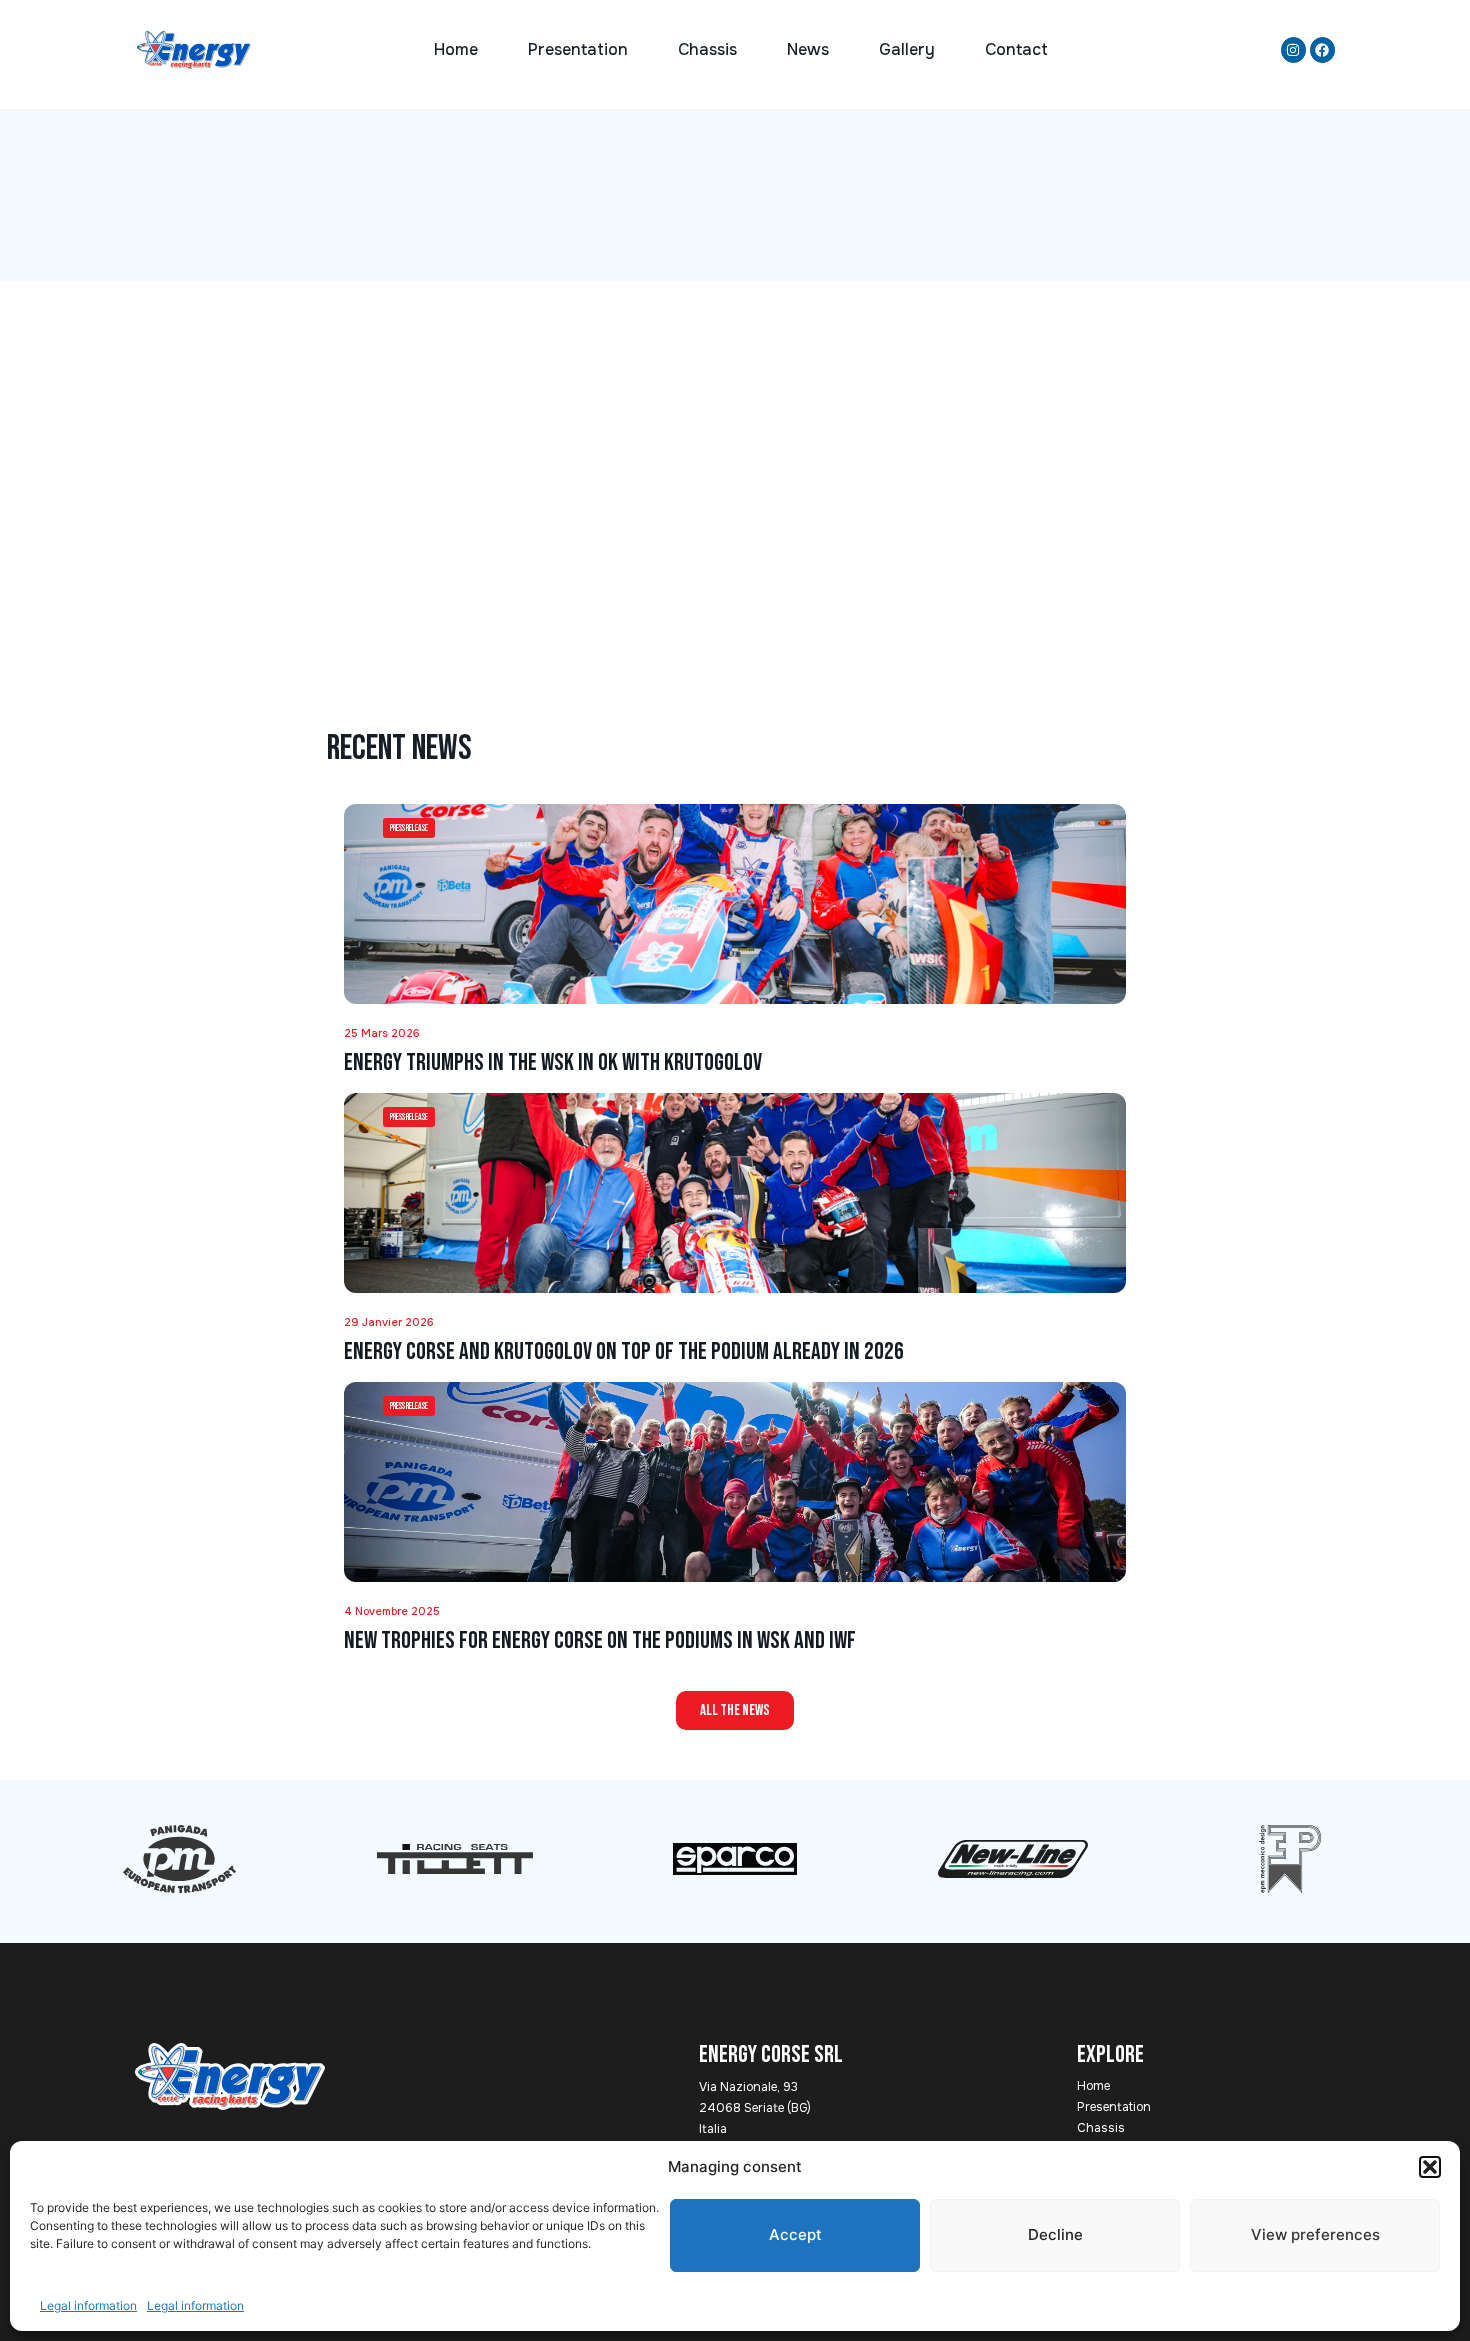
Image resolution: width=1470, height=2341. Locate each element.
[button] (1430, 2167)
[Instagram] (1293, 49)
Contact (1016, 49)
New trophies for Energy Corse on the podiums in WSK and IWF (600, 1640)
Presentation (578, 49)
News (808, 49)
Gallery (907, 49)
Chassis (707, 49)
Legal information (88, 2305)
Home (456, 49)
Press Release (409, 828)
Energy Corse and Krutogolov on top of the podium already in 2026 (624, 1351)
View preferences (1315, 2234)
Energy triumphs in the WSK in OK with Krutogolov (553, 1062)
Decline (1055, 2234)
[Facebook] (1322, 49)
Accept (795, 2234)
